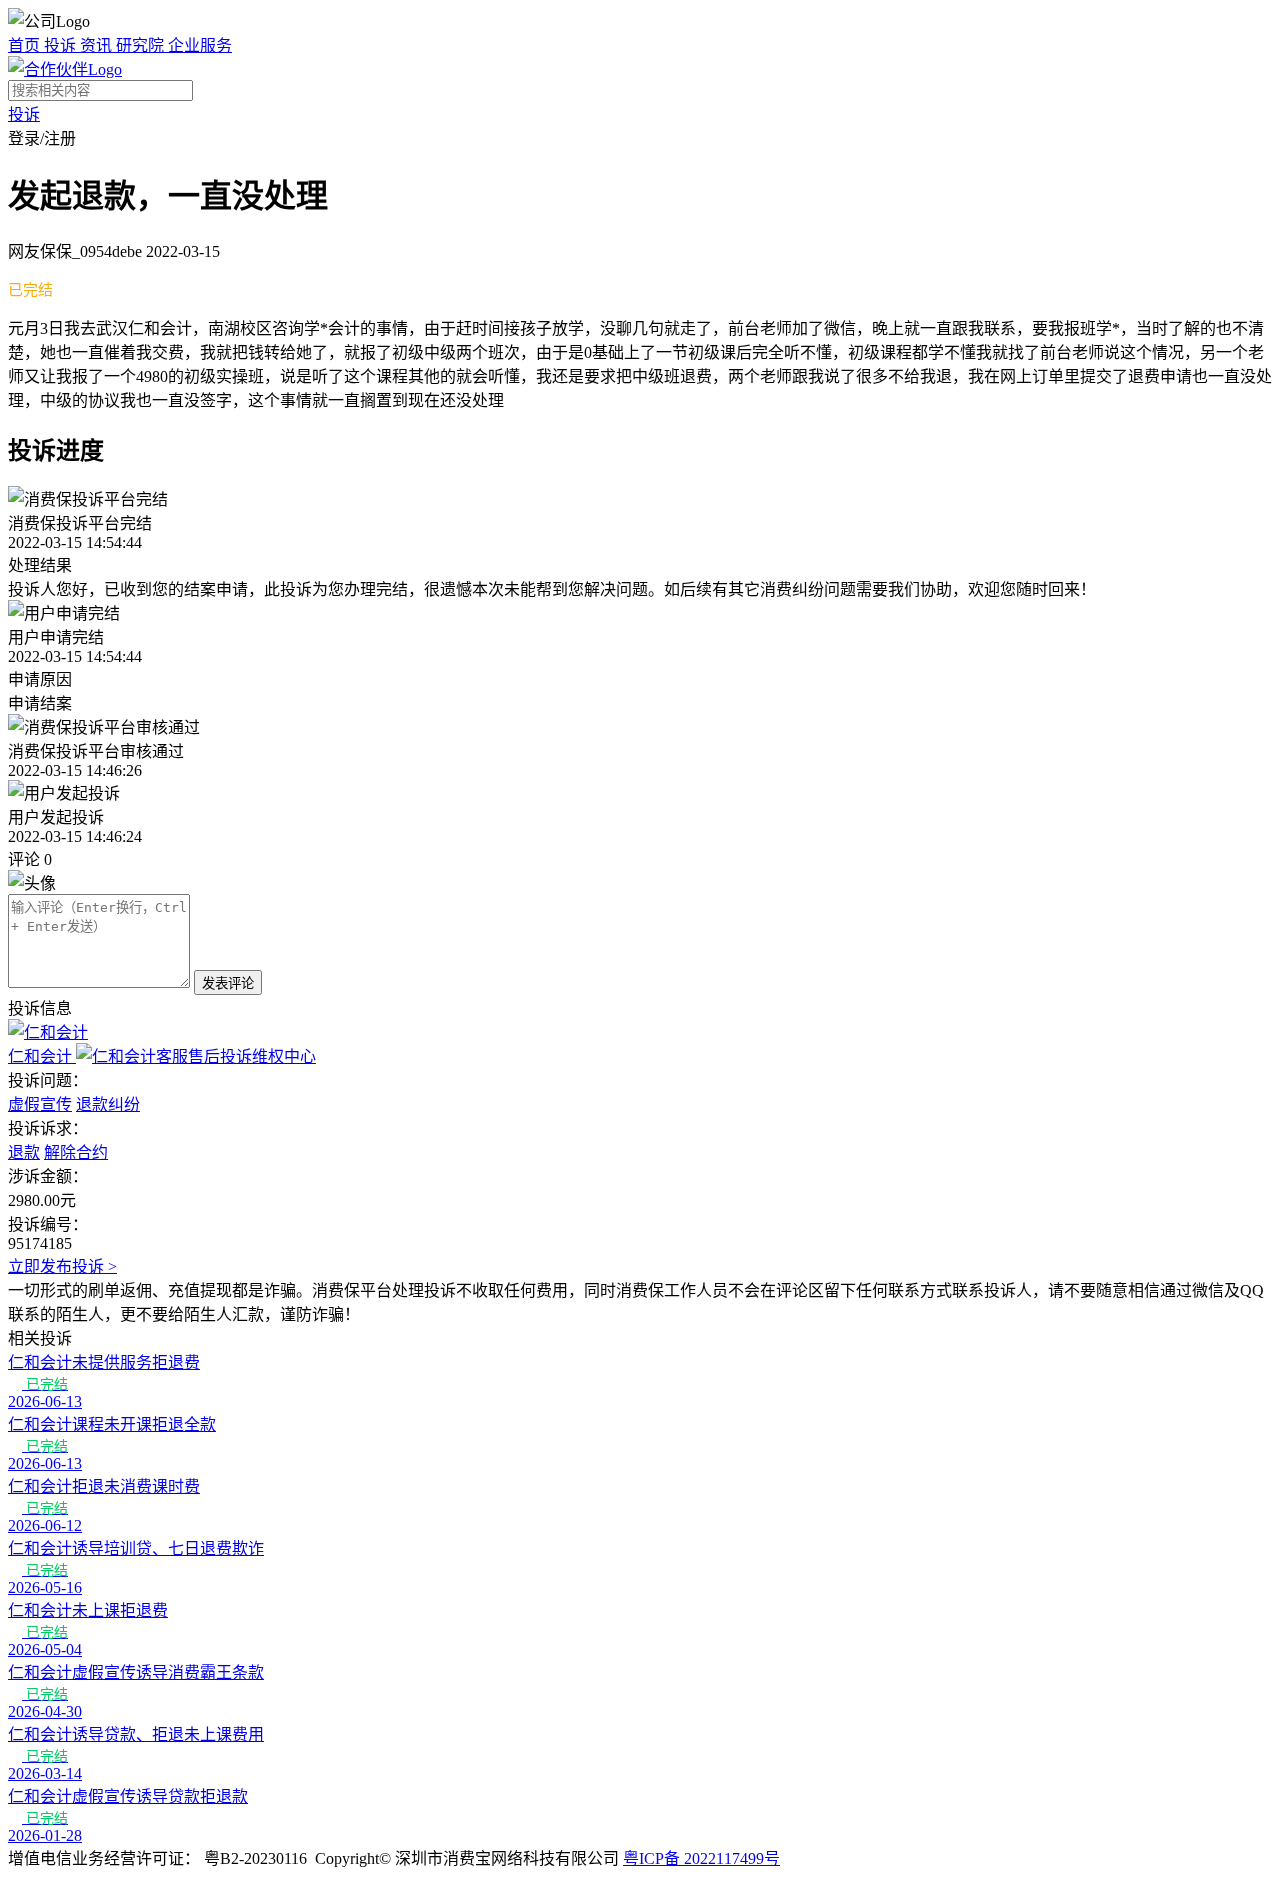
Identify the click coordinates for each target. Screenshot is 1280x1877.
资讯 (98, 45)
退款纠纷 (108, 1104)
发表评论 (228, 983)
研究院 (142, 45)
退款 (24, 1152)
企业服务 (200, 45)
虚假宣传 (40, 1104)
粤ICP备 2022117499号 (701, 1858)
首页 (26, 45)
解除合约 (76, 1152)
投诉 (62, 45)
